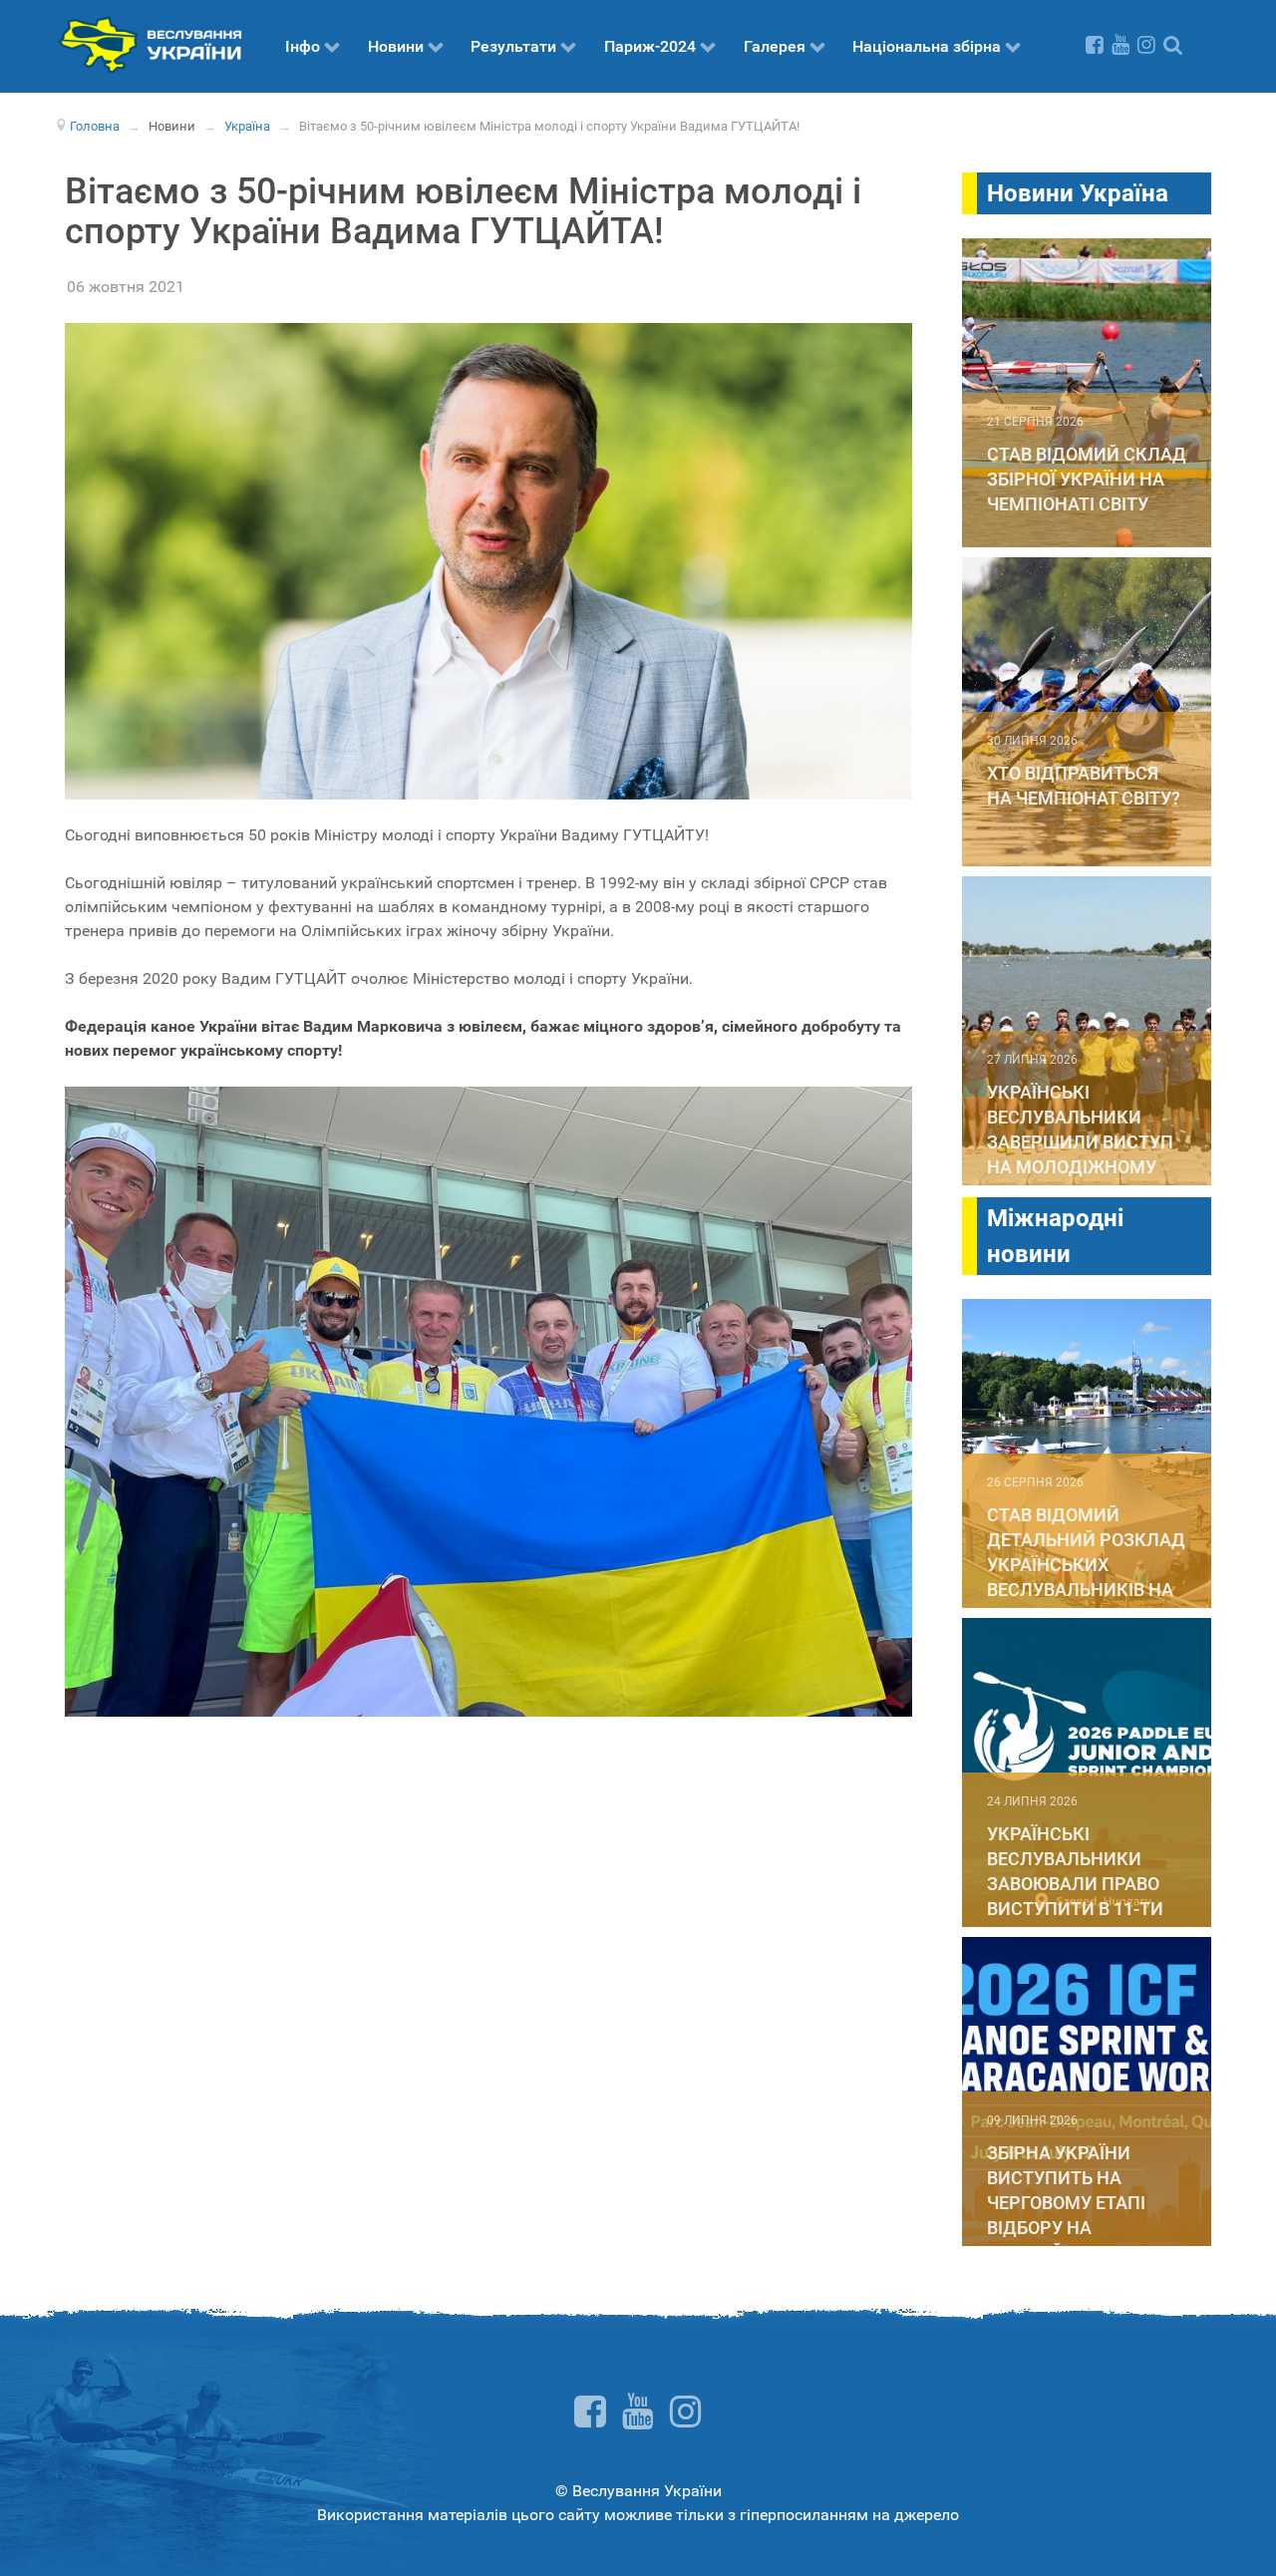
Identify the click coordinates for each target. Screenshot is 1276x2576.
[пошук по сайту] (1173, 44)
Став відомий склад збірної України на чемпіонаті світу (1087, 479)
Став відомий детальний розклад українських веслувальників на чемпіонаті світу (1086, 1565)
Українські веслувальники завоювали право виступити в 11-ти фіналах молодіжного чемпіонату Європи (1082, 1909)
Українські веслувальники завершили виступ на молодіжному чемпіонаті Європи (1080, 1142)
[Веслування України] (155, 43)
